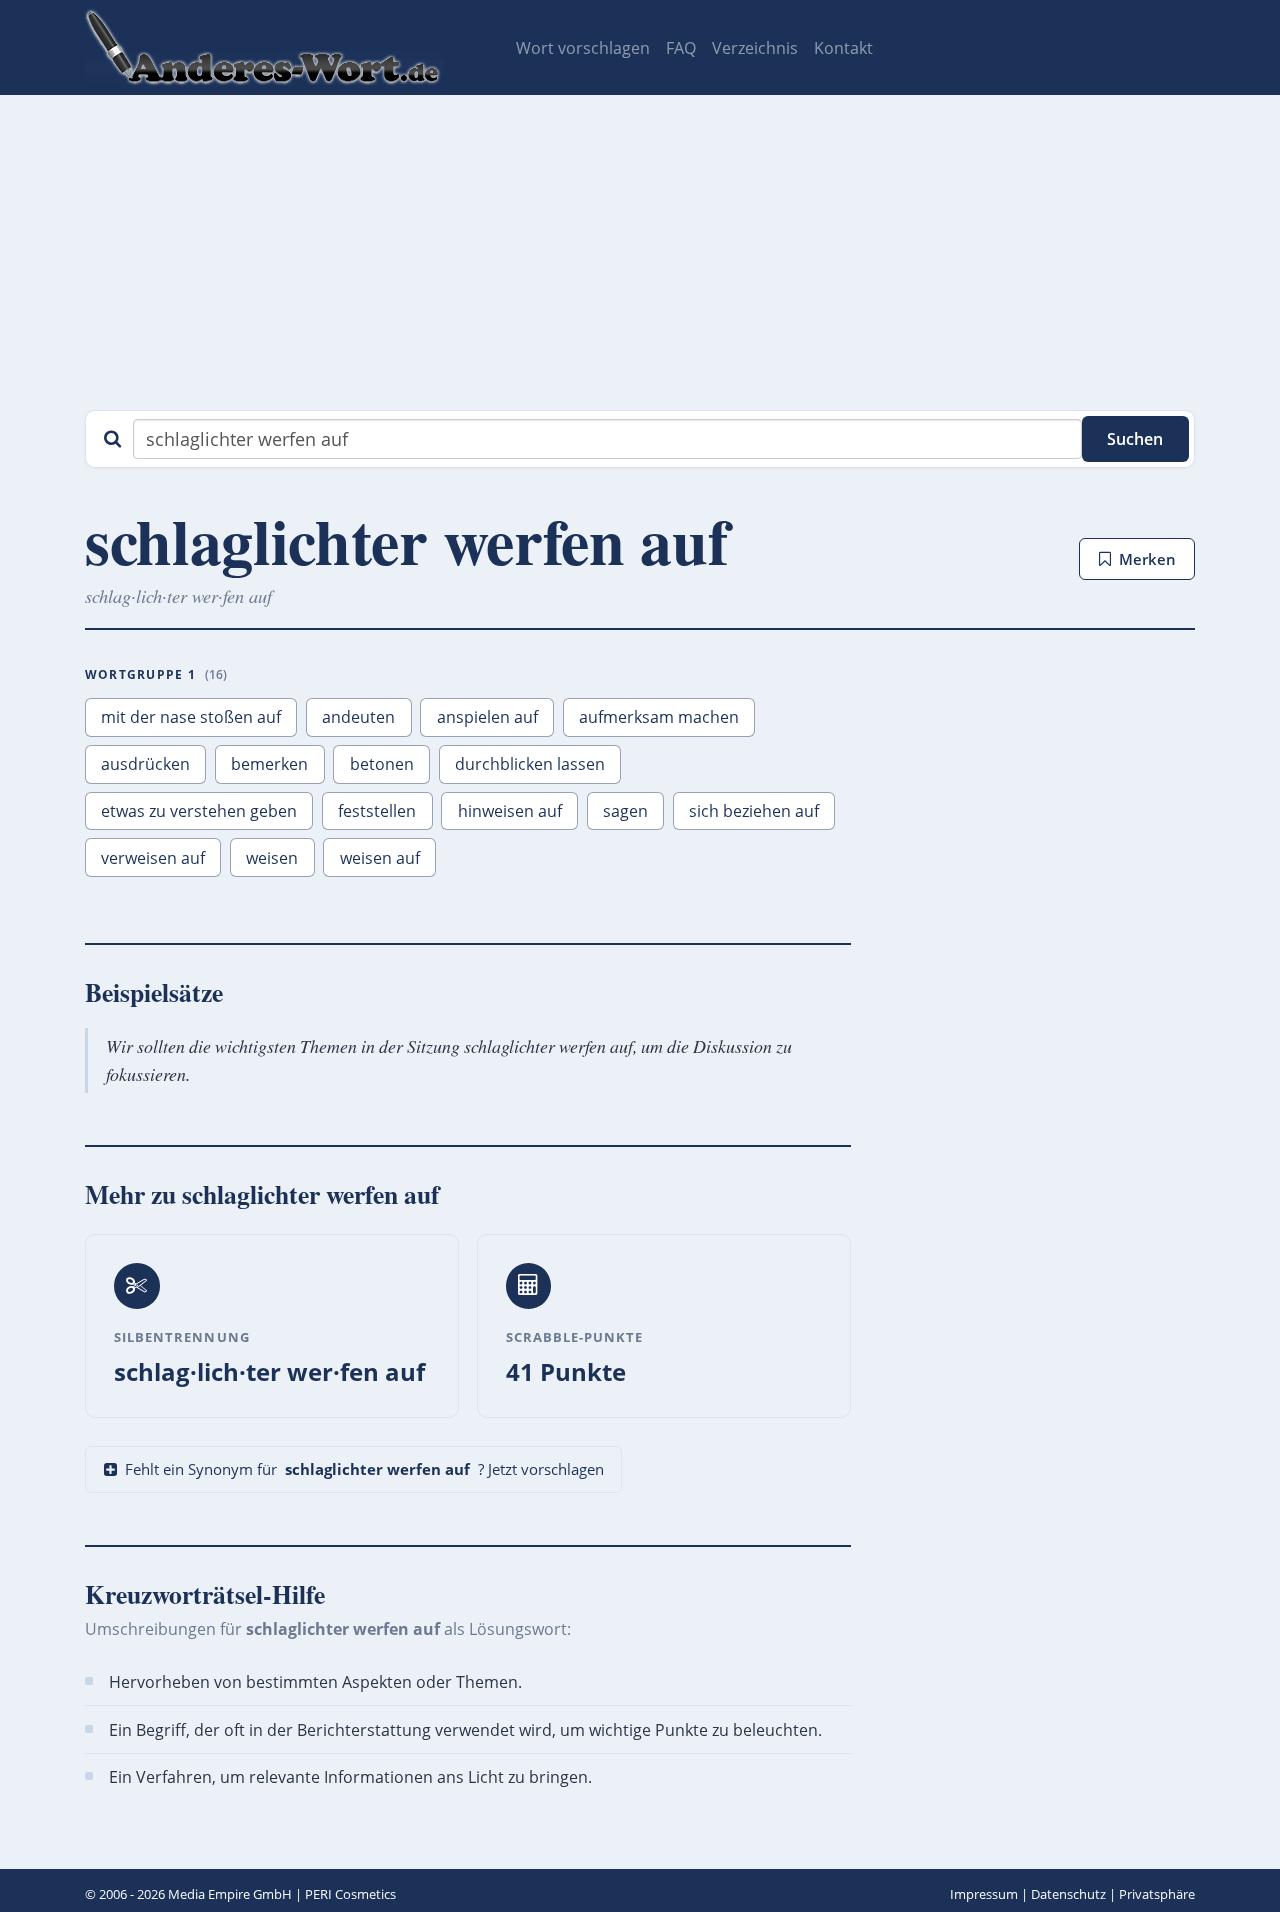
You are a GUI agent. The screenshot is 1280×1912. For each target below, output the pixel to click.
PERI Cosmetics (350, 1894)
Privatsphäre (1157, 1894)
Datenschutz (1068, 1894)
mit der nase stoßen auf (191, 717)
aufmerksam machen (659, 717)
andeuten (358, 717)
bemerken (269, 764)
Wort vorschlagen (583, 48)
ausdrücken (145, 764)
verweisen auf (153, 858)
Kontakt (843, 48)
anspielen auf (487, 717)
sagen (625, 811)
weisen (272, 858)
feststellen (377, 811)
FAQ (681, 48)
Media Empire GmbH (230, 1894)
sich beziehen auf (754, 811)
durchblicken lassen (530, 764)
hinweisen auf (510, 811)
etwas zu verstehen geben (199, 811)
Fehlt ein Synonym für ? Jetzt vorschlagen (364, 1469)
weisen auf (380, 858)
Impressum (984, 1894)
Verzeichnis (755, 48)
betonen (382, 764)
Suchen (1135, 439)
